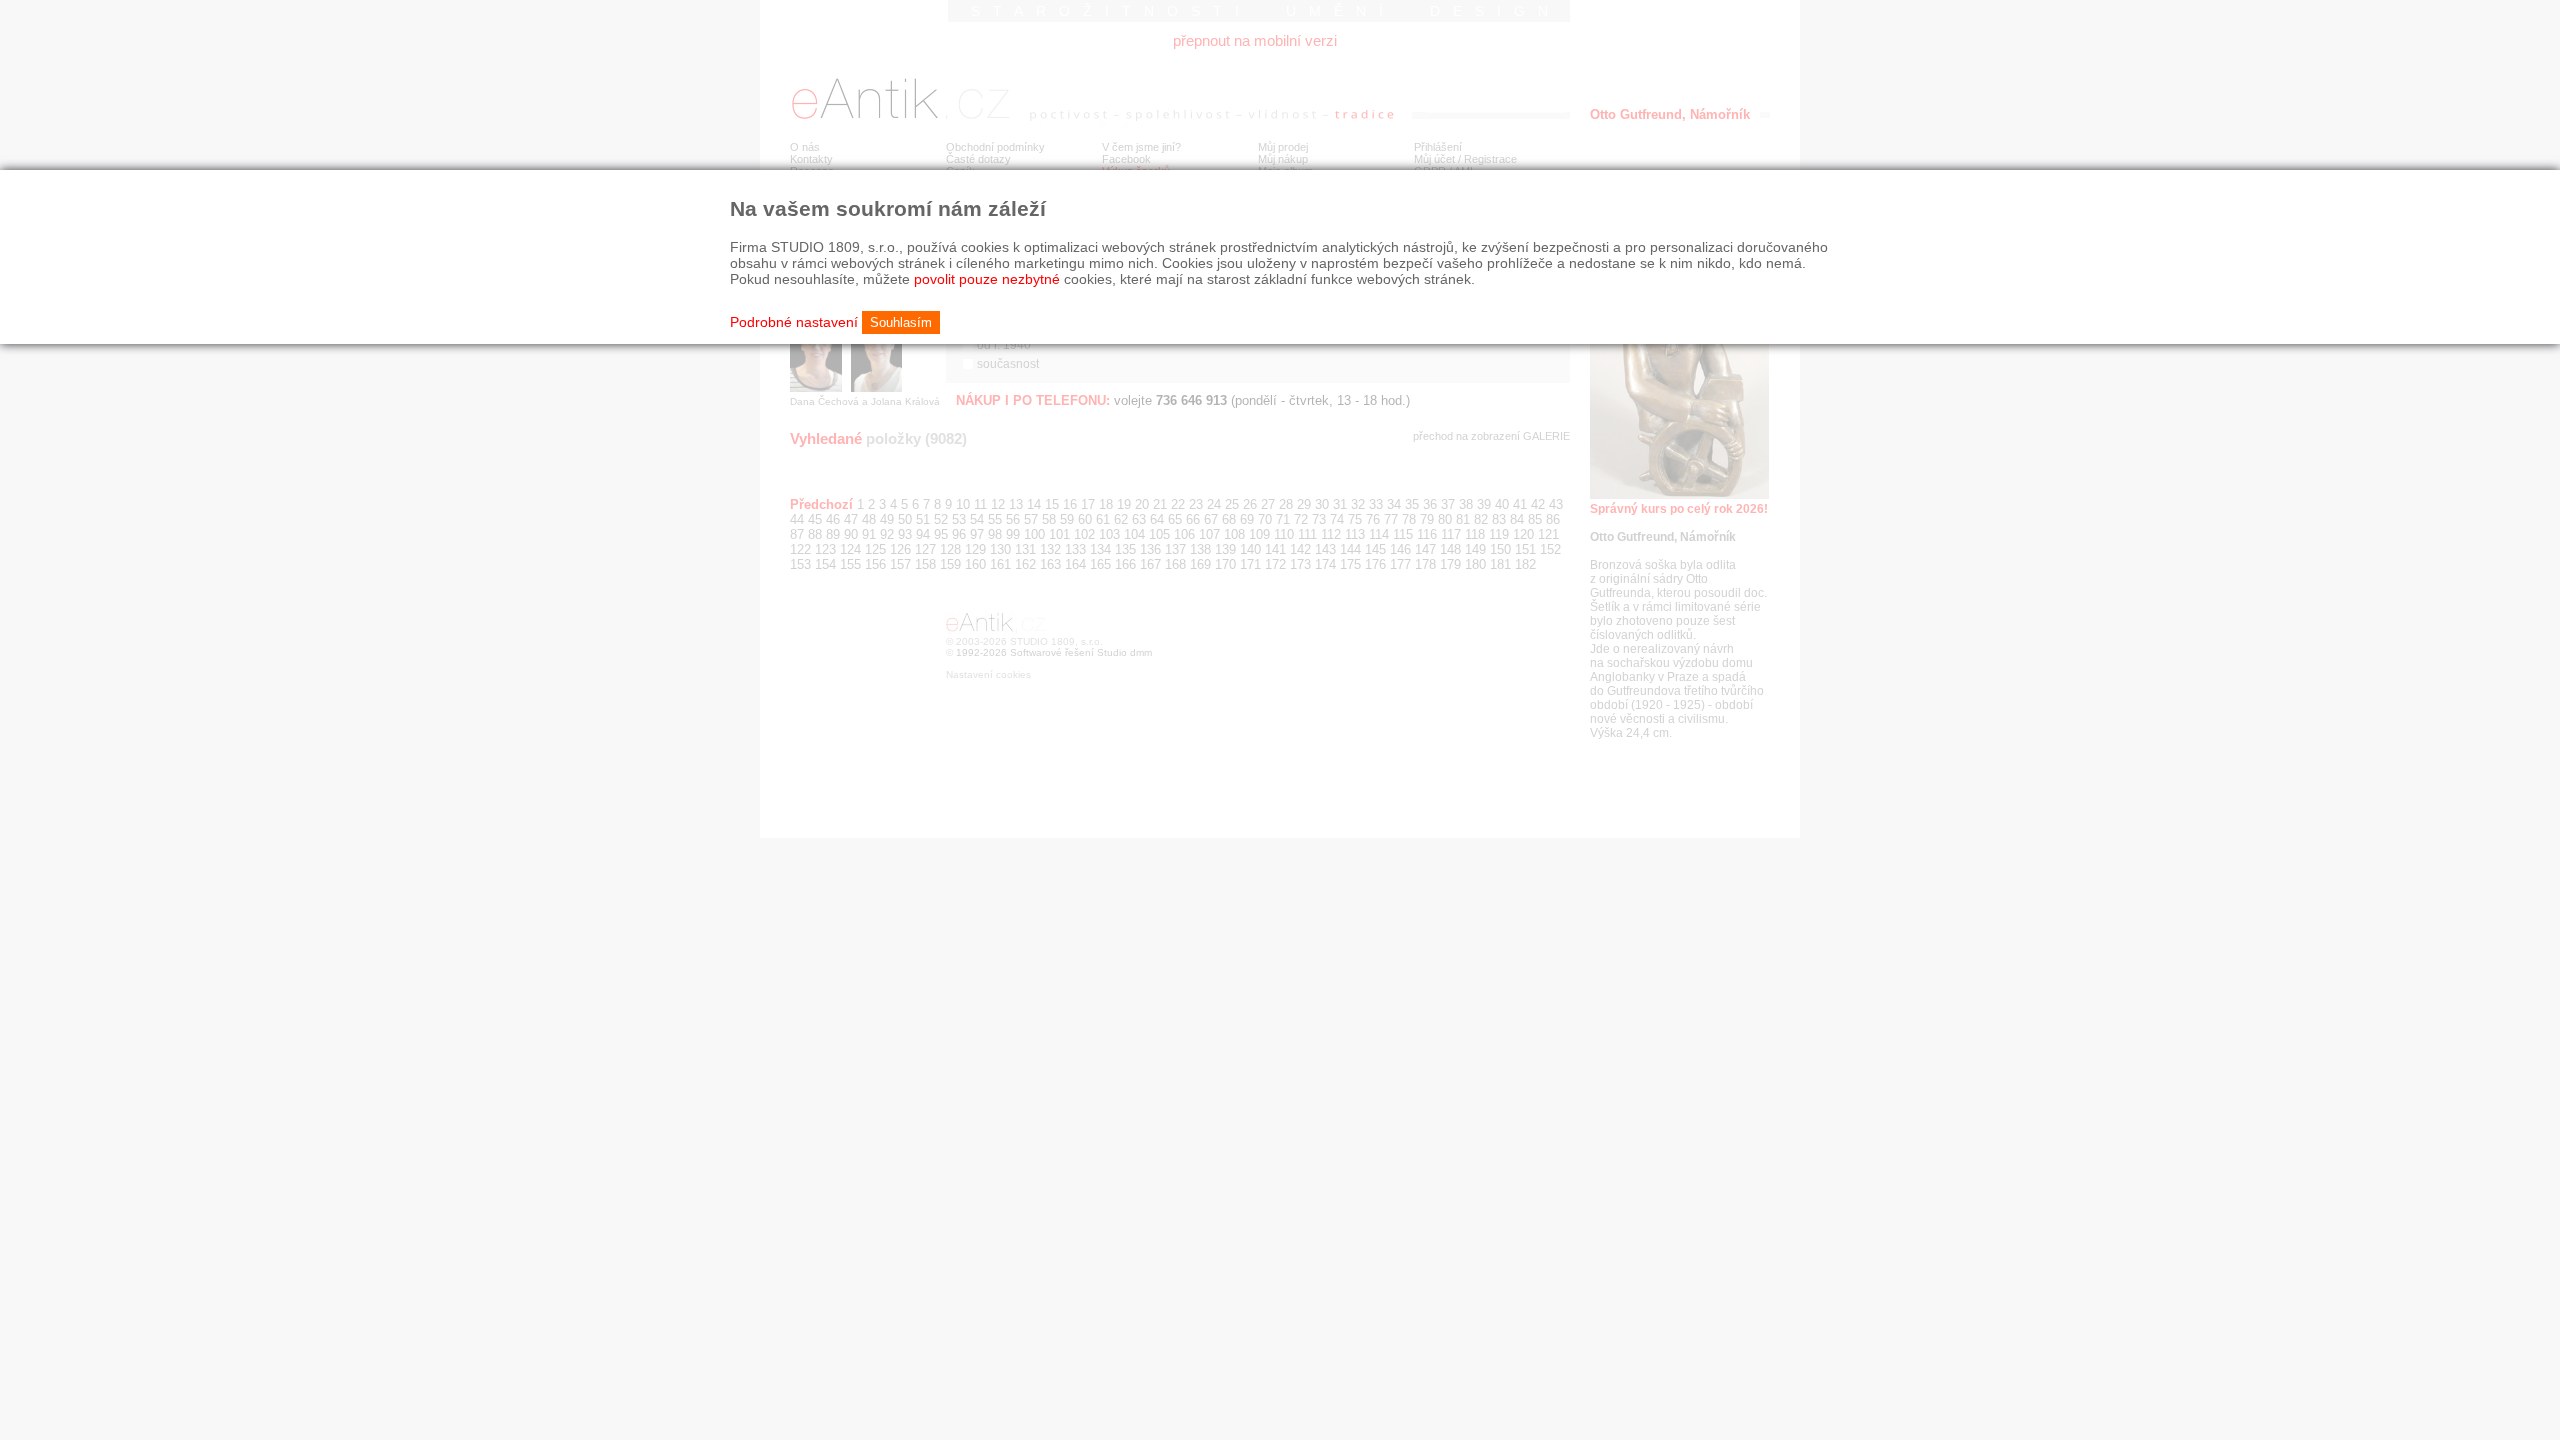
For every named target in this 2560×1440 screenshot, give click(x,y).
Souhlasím (901, 322)
